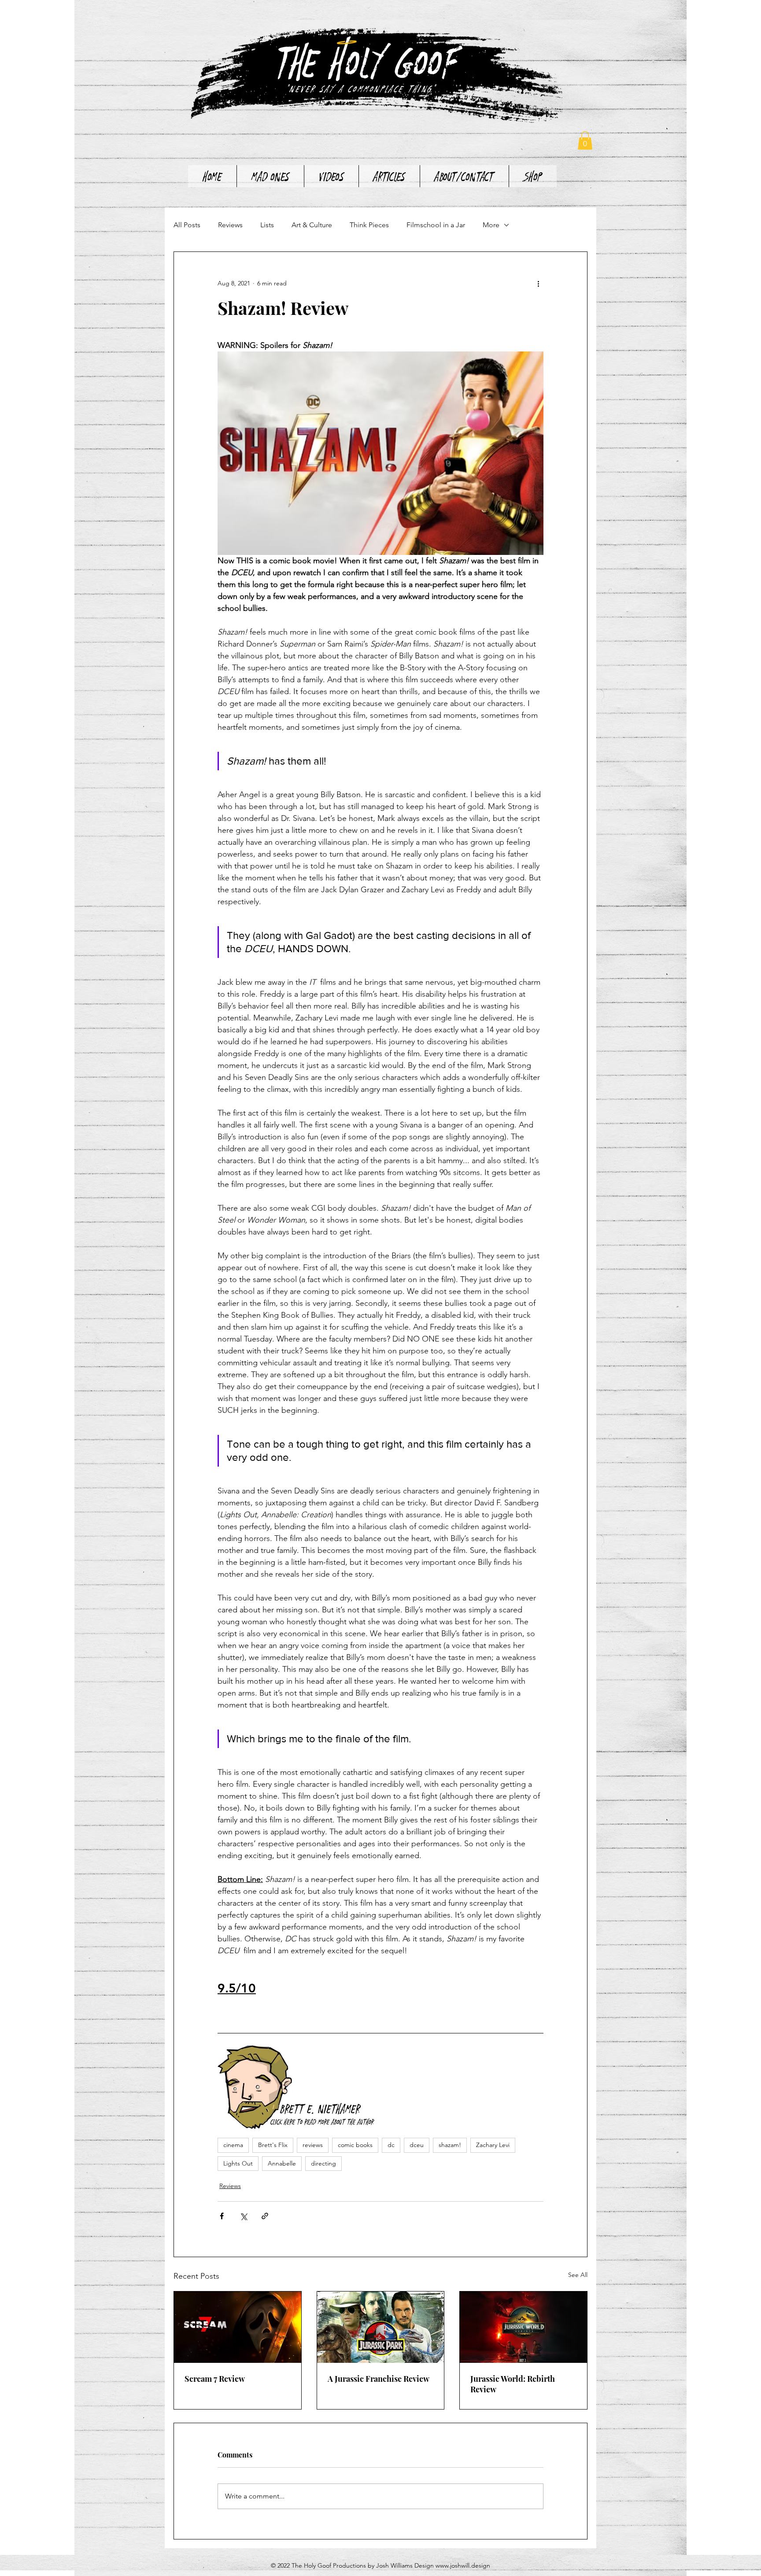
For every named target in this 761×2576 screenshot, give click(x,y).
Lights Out (238, 2163)
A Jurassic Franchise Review (379, 2379)
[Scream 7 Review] (238, 2327)
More (491, 225)
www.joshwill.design (463, 2565)
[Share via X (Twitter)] (243, 2216)
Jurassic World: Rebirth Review (513, 2384)
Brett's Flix (273, 2145)
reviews (313, 2145)
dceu (417, 2145)
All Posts (187, 225)
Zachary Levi (493, 2145)
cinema (233, 2145)
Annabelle (282, 2163)
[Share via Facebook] (222, 2216)
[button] (585, 140)
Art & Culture (312, 225)
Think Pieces (369, 225)
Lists (267, 225)
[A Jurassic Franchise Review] (381, 2327)
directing (323, 2163)
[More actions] (538, 284)
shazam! (450, 2145)
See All (578, 2275)
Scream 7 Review (215, 2379)
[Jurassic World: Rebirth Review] (523, 2327)
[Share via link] (265, 2216)
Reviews (230, 225)
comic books (355, 2145)
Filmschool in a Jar (436, 225)
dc (391, 2145)
